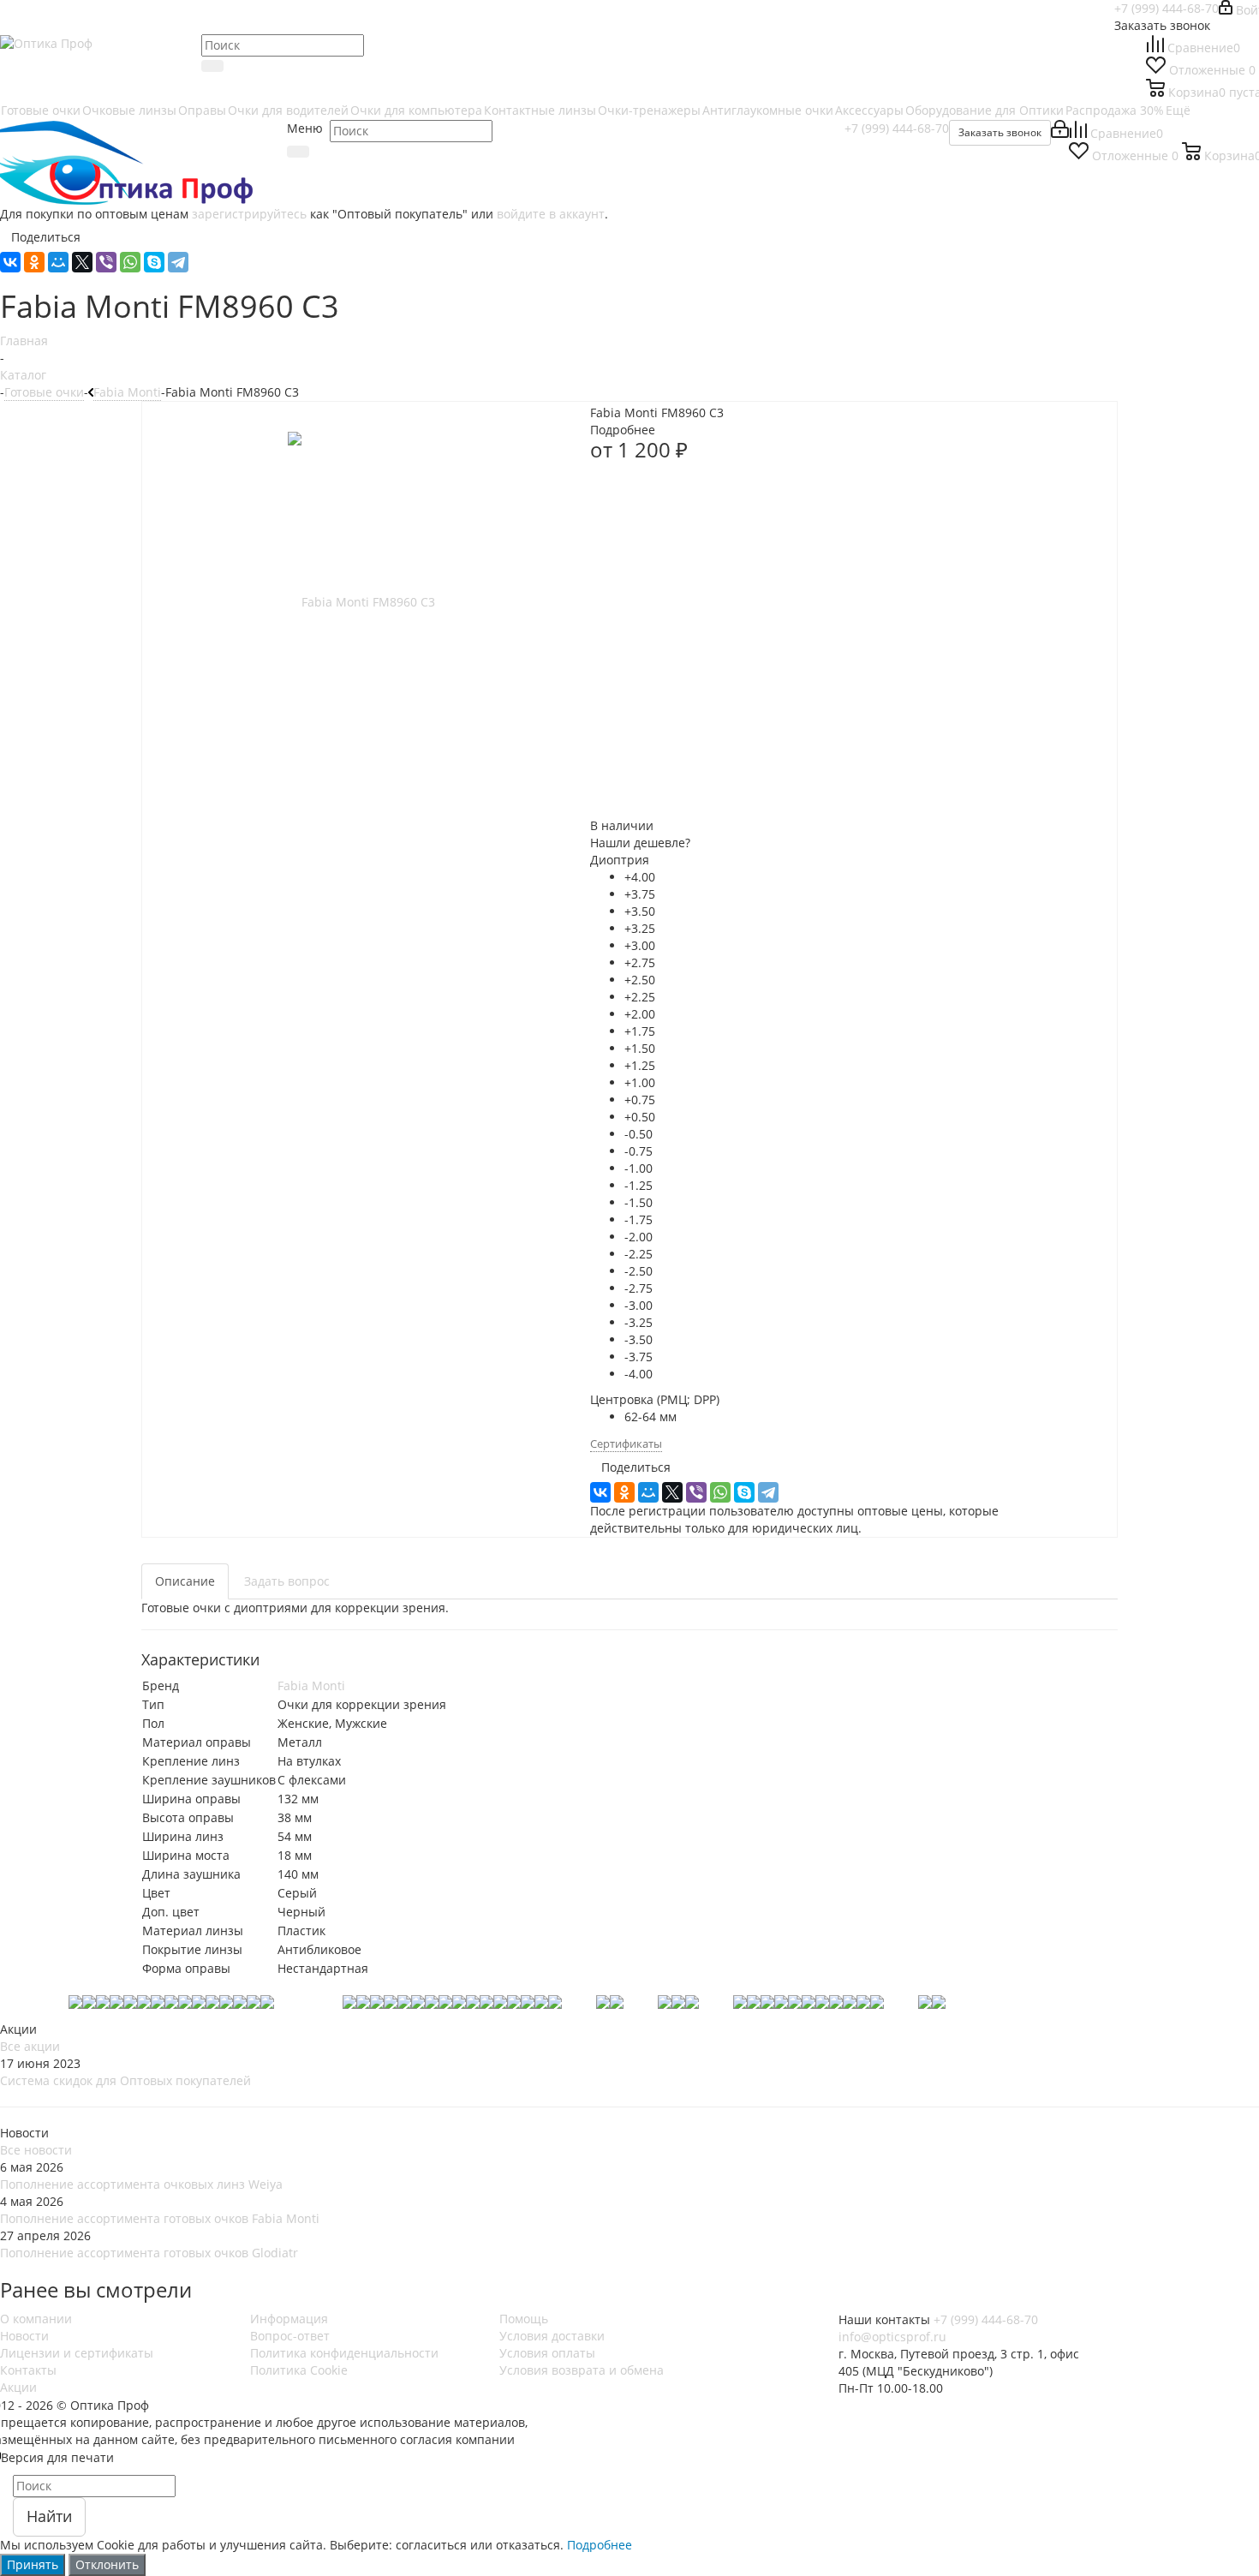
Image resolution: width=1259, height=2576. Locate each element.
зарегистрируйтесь (249, 214)
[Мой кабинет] (1060, 133)
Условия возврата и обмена (582, 2370)
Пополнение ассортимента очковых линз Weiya (141, 2184)
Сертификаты (626, 1443)
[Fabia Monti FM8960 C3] (361, 601)
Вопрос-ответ (290, 2336)
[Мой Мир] (58, 262)
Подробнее (600, 2545)
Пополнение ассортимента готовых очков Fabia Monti (160, 2218)
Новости (24, 2336)
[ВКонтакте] (10, 262)
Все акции (30, 2046)
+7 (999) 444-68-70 (1167, 8)
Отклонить (107, 2564)
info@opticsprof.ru (892, 2337)
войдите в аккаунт (551, 214)
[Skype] (154, 262)
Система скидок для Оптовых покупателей (125, 2080)
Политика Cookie (299, 2370)
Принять (33, 2564)
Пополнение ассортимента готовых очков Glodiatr (149, 2253)
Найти (49, 2516)
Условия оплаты (547, 2353)
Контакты (28, 2370)
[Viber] (106, 262)
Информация (289, 2319)
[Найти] (212, 66)
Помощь (524, 2319)
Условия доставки (552, 2336)
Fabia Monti (311, 1685)
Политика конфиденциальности (344, 2353)
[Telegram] (178, 262)
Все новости (36, 2150)
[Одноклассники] (34, 262)
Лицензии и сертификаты (77, 2353)
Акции (18, 2387)
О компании (36, 2319)
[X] (82, 262)
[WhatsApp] (130, 262)
